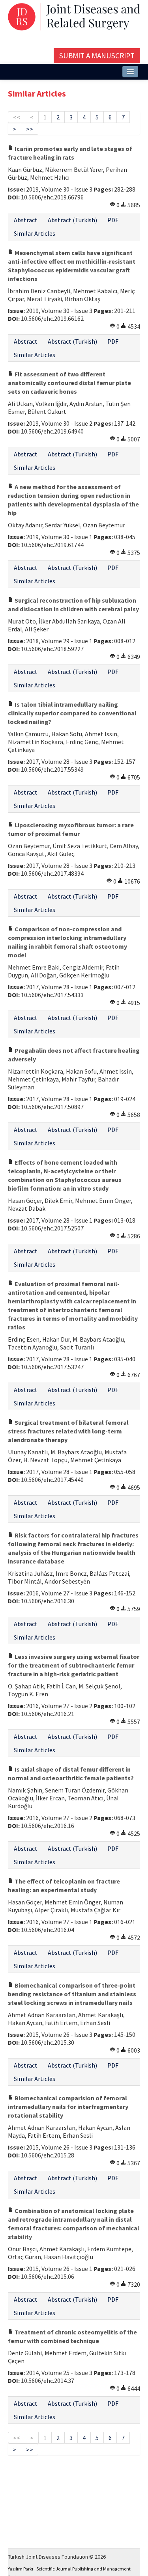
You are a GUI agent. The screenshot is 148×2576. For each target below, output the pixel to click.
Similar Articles (35, 233)
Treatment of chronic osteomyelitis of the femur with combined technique (72, 2336)
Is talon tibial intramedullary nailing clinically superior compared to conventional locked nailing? (72, 713)
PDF (113, 220)
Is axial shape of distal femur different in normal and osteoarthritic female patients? (71, 1774)
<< (17, 117)
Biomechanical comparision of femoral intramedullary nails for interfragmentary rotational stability (68, 2107)
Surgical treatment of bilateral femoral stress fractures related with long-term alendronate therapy (68, 1431)
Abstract (26, 220)
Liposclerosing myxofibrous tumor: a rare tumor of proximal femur (71, 829)
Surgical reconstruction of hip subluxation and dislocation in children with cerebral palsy (73, 605)
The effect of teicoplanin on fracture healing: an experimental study (64, 1885)
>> (30, 129)
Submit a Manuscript (97, 56)
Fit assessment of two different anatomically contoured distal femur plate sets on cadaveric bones (69, 383)
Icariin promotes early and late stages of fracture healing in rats (70, 153)
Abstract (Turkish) (72, 220)
